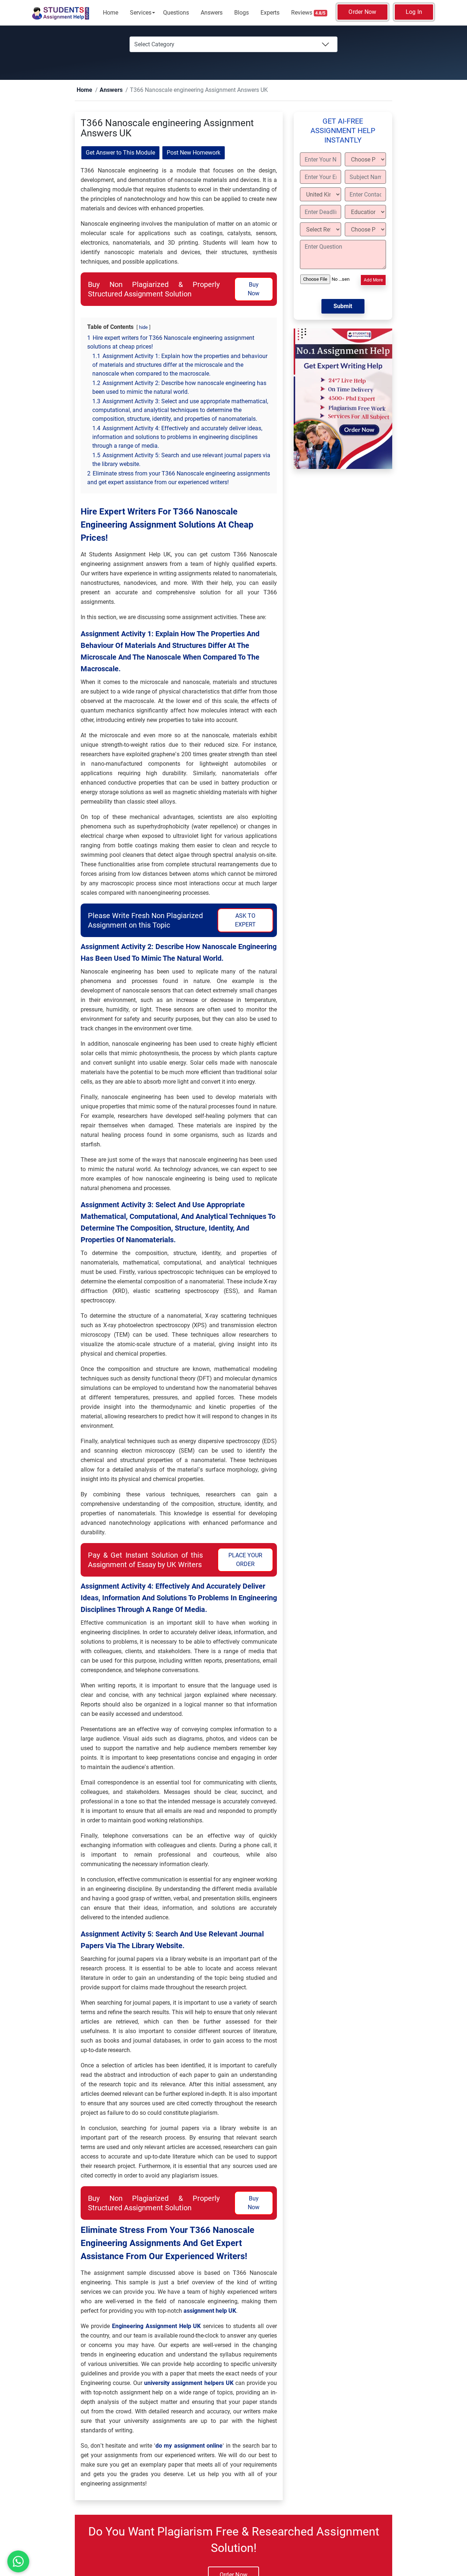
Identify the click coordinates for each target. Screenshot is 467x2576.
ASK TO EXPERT (245, 920)
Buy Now (254, 289)
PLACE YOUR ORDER (245, 1560)
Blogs (242, 13)
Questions (176, 13)
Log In (414, 12)
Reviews (308, 13)
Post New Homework (194, 153)
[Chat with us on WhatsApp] (18, 2561)
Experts (270, 13)
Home (111, 13)
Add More (373, 280)
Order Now (362, 12)
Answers (212, 13)
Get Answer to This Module (120, 153)
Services (141, 13)
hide (143, 328)
